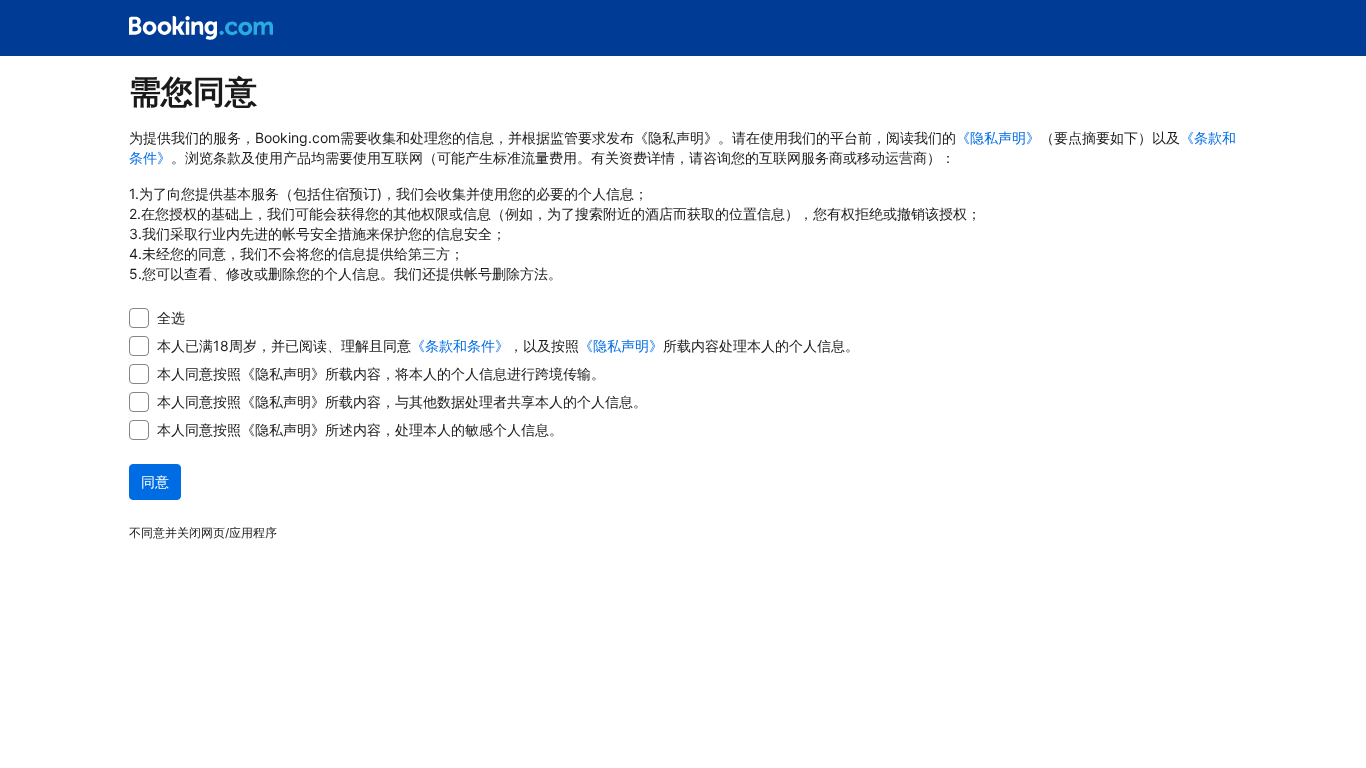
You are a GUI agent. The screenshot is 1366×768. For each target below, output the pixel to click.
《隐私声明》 (998, 137)
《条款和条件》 (460, 345)
